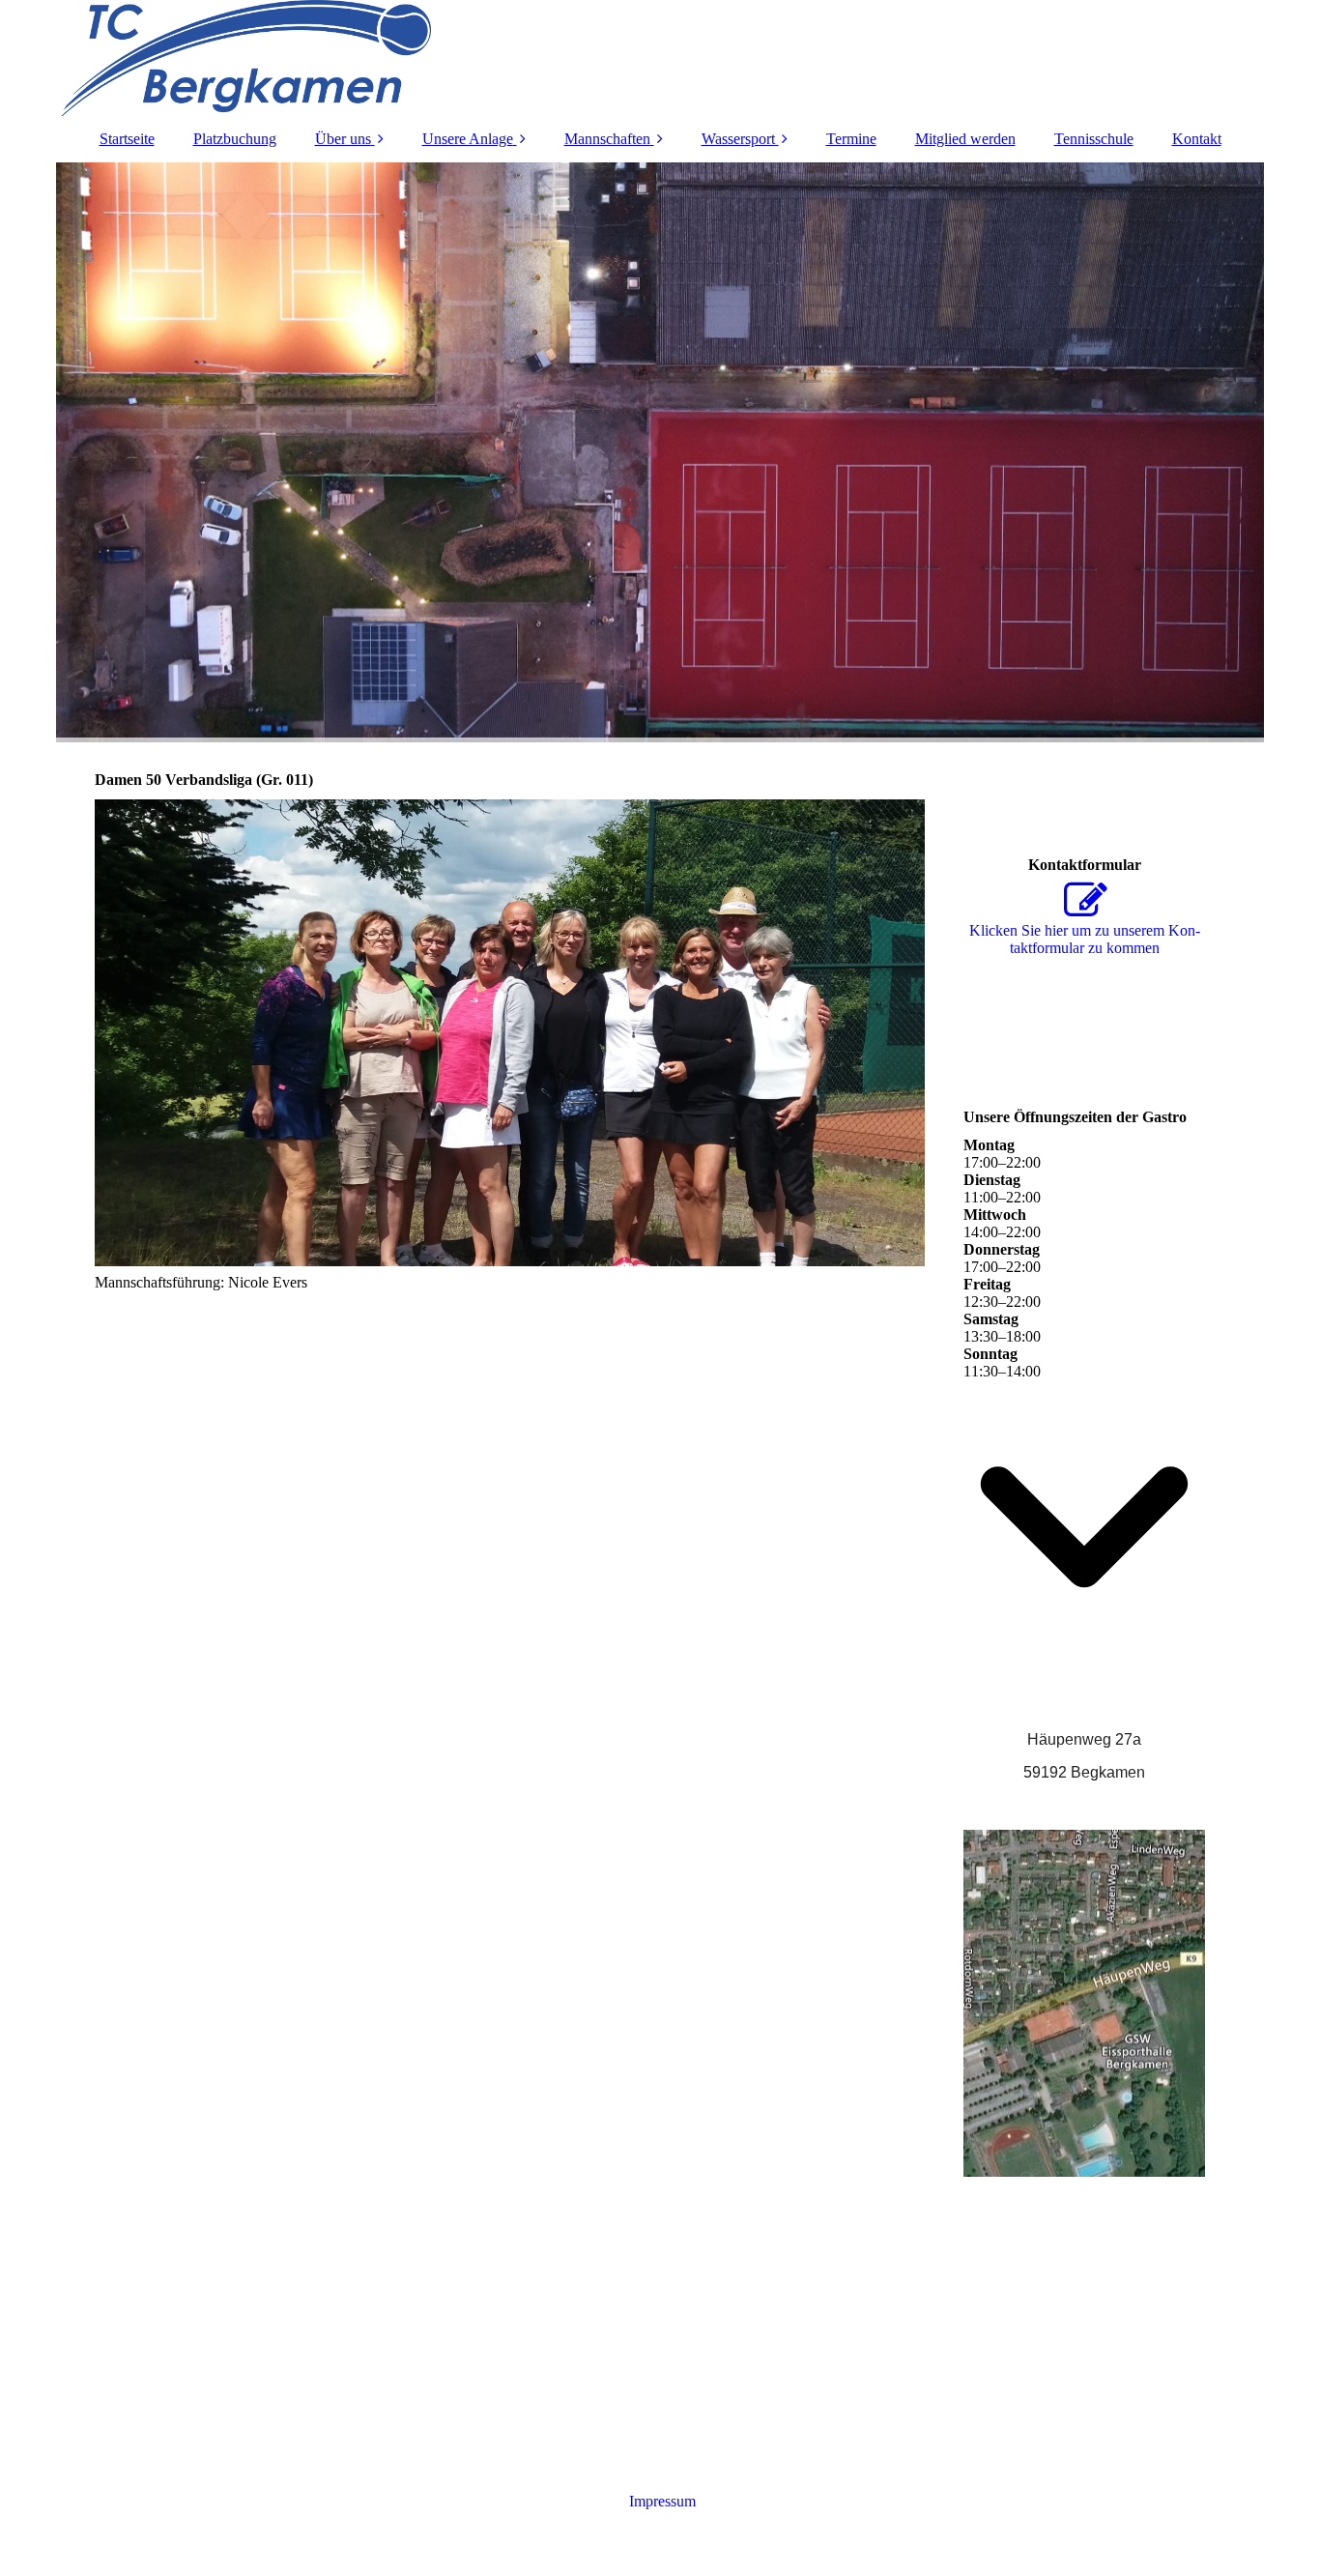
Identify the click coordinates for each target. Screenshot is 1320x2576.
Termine (851, 139)
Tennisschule (1094, 139)
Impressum (660, 2501)
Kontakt (1197, 139)
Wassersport (738, 139)
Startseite (127, 139)
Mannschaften (607, 139)
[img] (660, 58)
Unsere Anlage (468, 139)
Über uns (343, 139)
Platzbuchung (235, 139)
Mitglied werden (965, 139)
